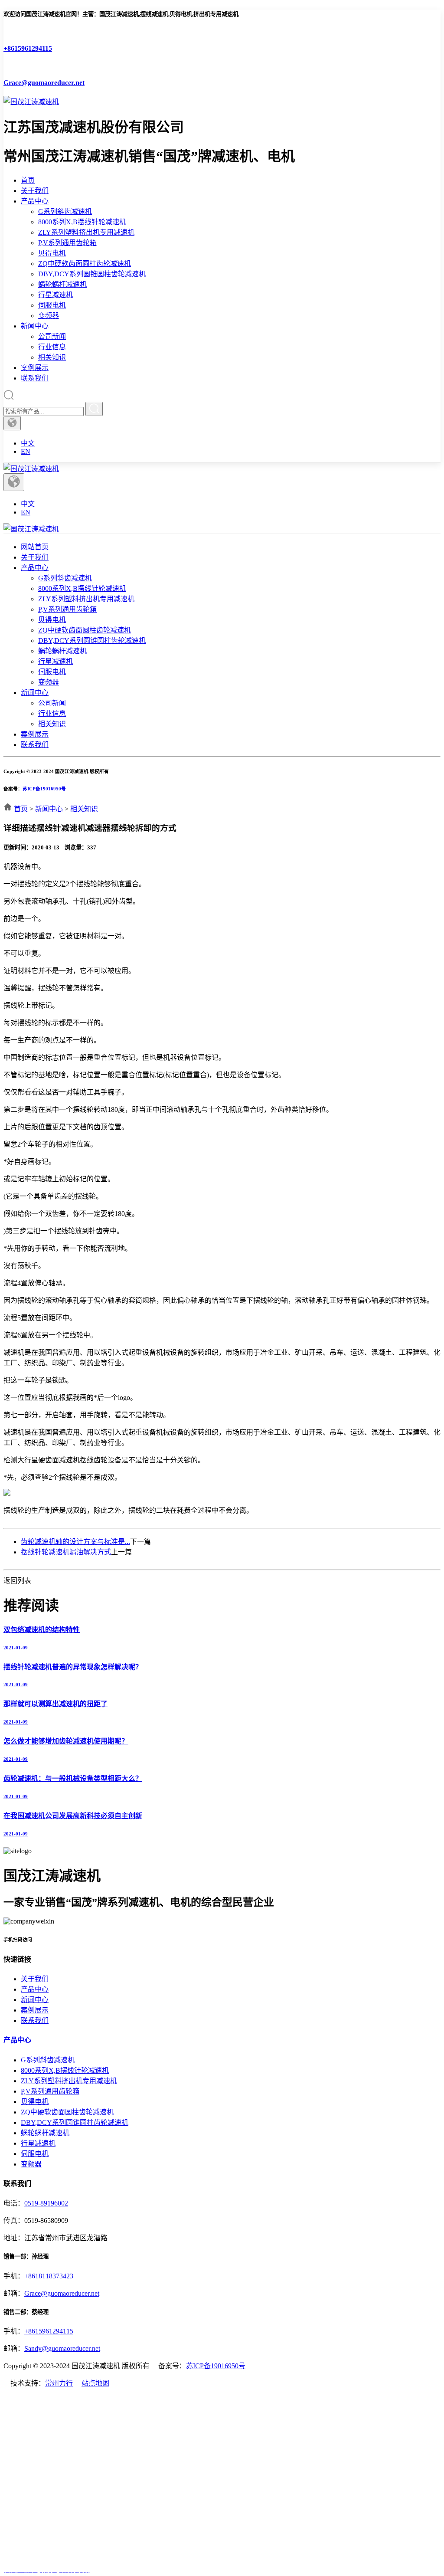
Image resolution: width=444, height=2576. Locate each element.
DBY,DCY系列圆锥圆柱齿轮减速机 (92, 274)
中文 (28, 443)
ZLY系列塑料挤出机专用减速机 (86, 232)
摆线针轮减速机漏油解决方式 (66, 1552)
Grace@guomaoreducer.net (62, 2293)
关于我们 (35, 191)
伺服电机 (52, 305)
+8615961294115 (49, 2331)
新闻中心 (35, 326)
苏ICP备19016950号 (44, 789)
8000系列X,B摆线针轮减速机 (82, 222)
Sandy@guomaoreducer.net (62, 2348)
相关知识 (52, 357)
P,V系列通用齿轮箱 (67, 243)
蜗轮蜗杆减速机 (62, 284)
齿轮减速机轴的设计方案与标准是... (75, 1542)
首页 (28, 180)
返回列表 (17, 1581)
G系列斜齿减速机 (65, 211)
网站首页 (35, 547)
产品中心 (35, 201)
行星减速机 (55, 295)
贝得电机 (52, 253)
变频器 (49, 316)
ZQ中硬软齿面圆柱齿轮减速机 (85, 264)
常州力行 (59, 2383)
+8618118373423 (49, 2276)
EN (26, 451)
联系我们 (35, 378)
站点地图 (95, 2383)
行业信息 (52, 347)
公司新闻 (52, 336)
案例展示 (35, 368)
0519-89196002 (46, 2203)
